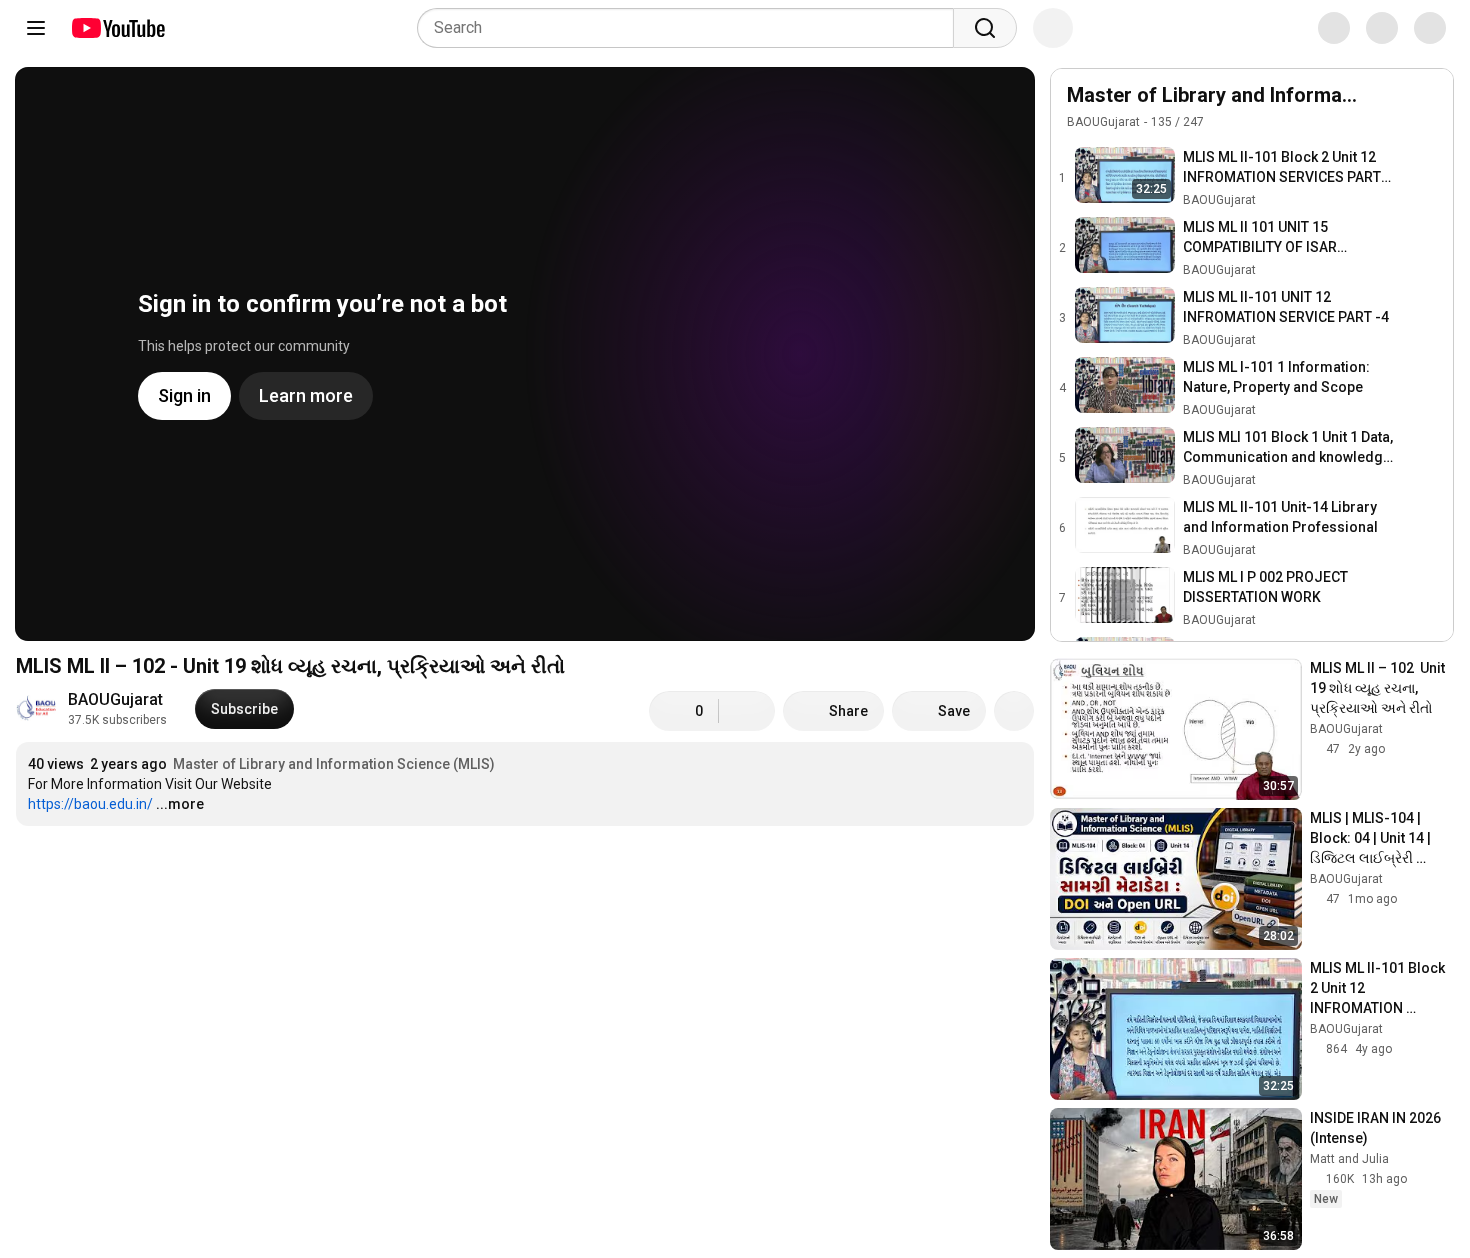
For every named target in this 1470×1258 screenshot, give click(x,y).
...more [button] (180, 804)
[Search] (985, 28)
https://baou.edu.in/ (90, 804)
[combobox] (691, 28)
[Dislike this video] (747, 711)
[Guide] (36, 28)
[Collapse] (1427, 106)
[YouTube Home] (117, 28)
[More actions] (1014, 711)
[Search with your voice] (1053, 28)
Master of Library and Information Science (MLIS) (334, 764)
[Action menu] (1387, 106)
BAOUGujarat (115, 699)
